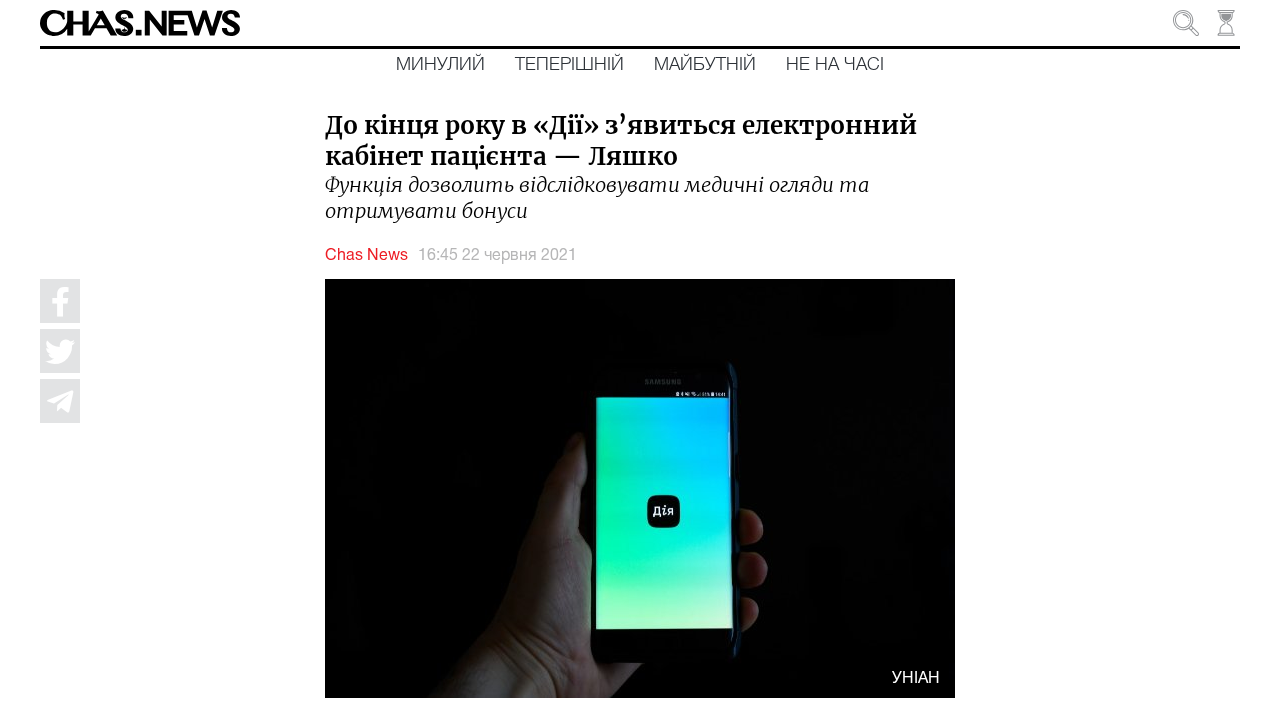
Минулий (440, 65)
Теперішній (569, 65)
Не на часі (835, 65)
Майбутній (705, 65)
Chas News (366, 256)
